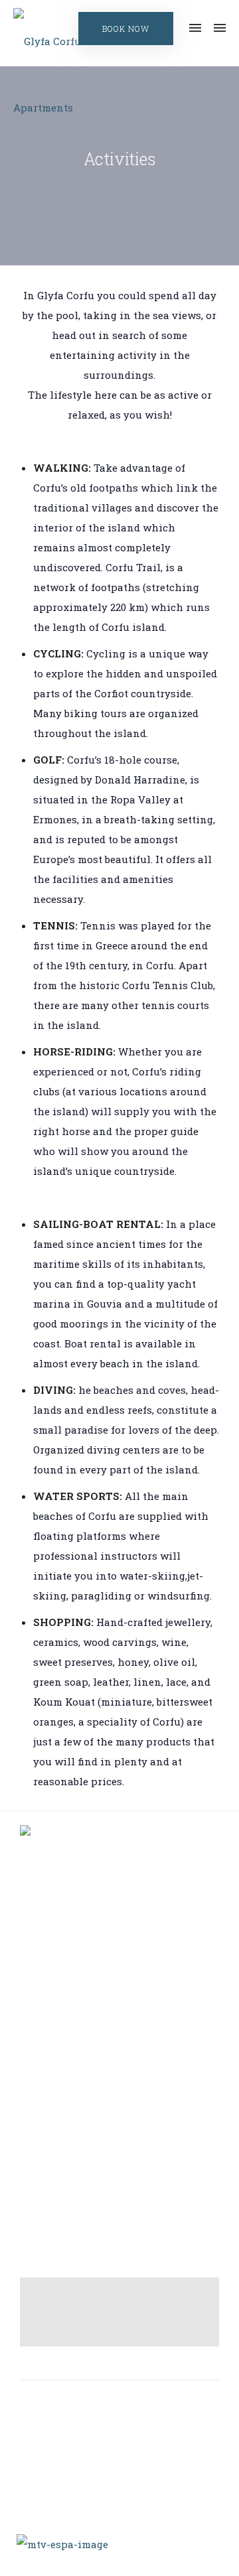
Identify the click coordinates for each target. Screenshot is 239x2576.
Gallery (125, 1917)
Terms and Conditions (125, 1963)
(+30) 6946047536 (134, 2182)
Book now (125, 2010)
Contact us (125, 1987)
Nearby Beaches (125, 1940)
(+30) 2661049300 (130, 2134)
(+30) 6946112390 (134, 2166)
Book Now (126, 29)
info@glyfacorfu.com (137, 2213)
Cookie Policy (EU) (125, 2033)
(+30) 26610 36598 (132, 2150)
